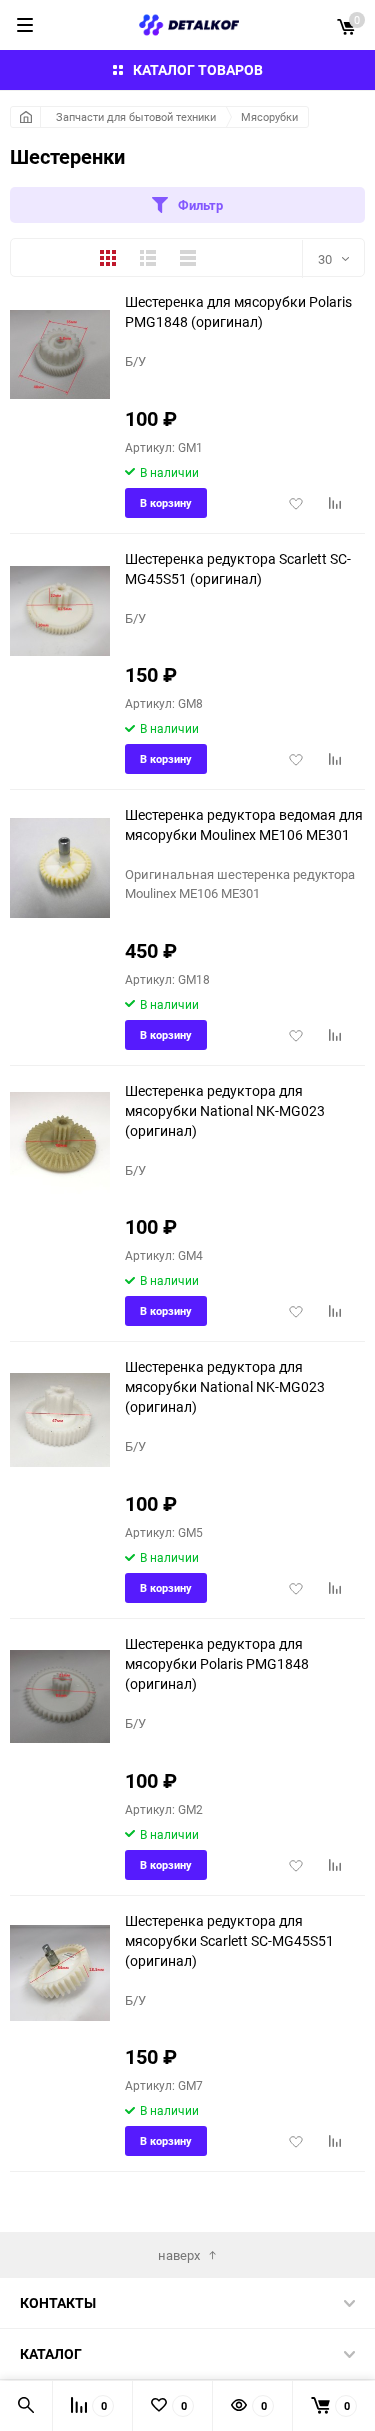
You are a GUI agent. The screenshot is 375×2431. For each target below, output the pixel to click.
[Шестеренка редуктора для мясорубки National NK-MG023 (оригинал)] (60, 1143)
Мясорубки (269, 116)
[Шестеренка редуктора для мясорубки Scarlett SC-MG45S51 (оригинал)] (60, 1973)
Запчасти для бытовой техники (136, 116)
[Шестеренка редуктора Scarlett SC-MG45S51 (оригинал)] (60, 611)
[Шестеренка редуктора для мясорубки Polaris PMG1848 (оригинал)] (60, 1696)
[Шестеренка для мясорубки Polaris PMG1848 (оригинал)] (60, 354)
